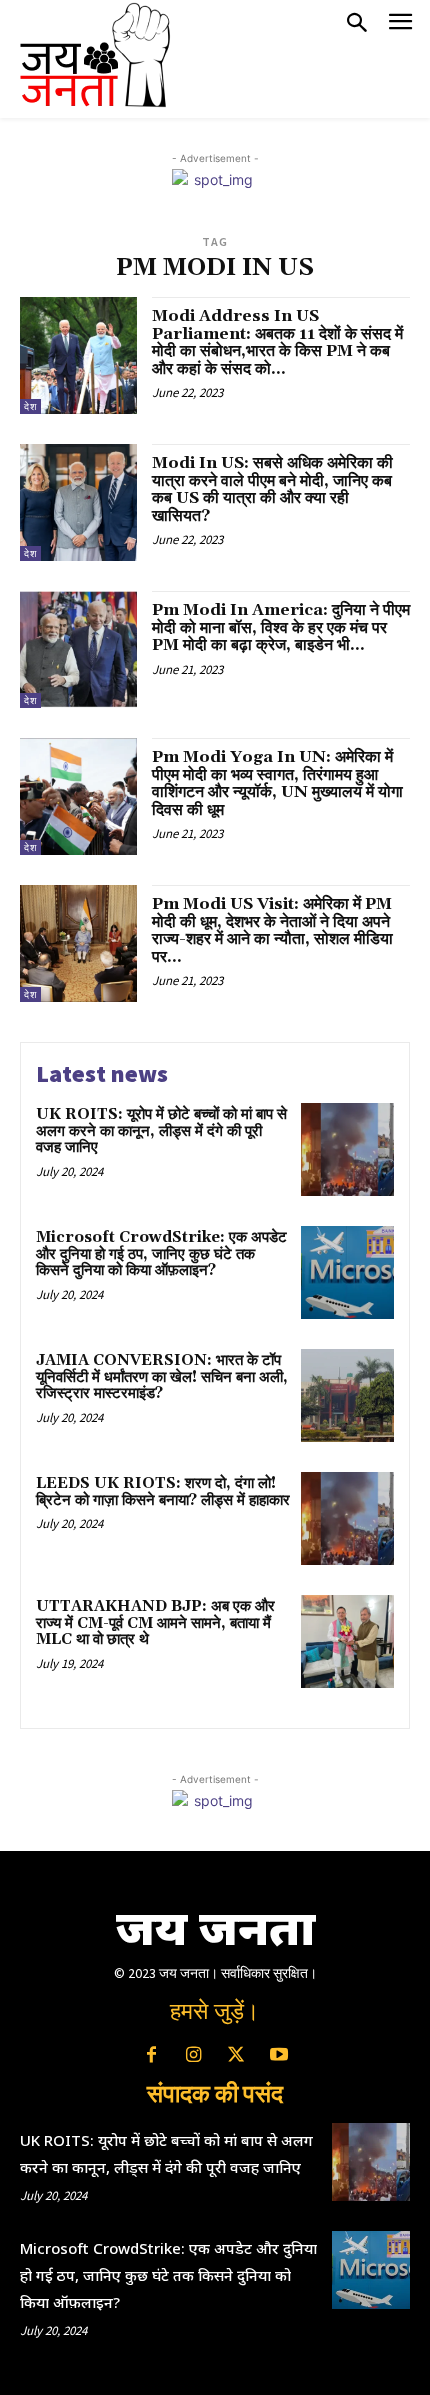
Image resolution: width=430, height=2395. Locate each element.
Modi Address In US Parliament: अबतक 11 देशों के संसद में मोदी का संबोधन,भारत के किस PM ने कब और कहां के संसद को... (277, 342)
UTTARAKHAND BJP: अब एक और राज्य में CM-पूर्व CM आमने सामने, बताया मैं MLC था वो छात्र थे (155, 1623)
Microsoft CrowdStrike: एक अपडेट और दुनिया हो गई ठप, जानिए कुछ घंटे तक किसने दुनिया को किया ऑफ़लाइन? (161, 1254)
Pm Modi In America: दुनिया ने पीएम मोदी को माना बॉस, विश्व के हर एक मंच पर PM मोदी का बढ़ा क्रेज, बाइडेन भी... (281, 627)
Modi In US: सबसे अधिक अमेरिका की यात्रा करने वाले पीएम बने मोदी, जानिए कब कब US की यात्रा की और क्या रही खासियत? (272, 489)
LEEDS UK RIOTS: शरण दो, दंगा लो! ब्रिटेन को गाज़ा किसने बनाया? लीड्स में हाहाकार (163, 1492)
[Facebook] (151, 2056)
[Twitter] (236, 2056)
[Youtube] (278, 2056)
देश (30, 406)
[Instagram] (194, 2056)
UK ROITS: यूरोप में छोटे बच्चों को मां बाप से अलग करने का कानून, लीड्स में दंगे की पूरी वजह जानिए (161, 1131)
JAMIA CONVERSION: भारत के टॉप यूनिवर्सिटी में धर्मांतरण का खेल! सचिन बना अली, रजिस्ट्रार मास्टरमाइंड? (162, 1377)
